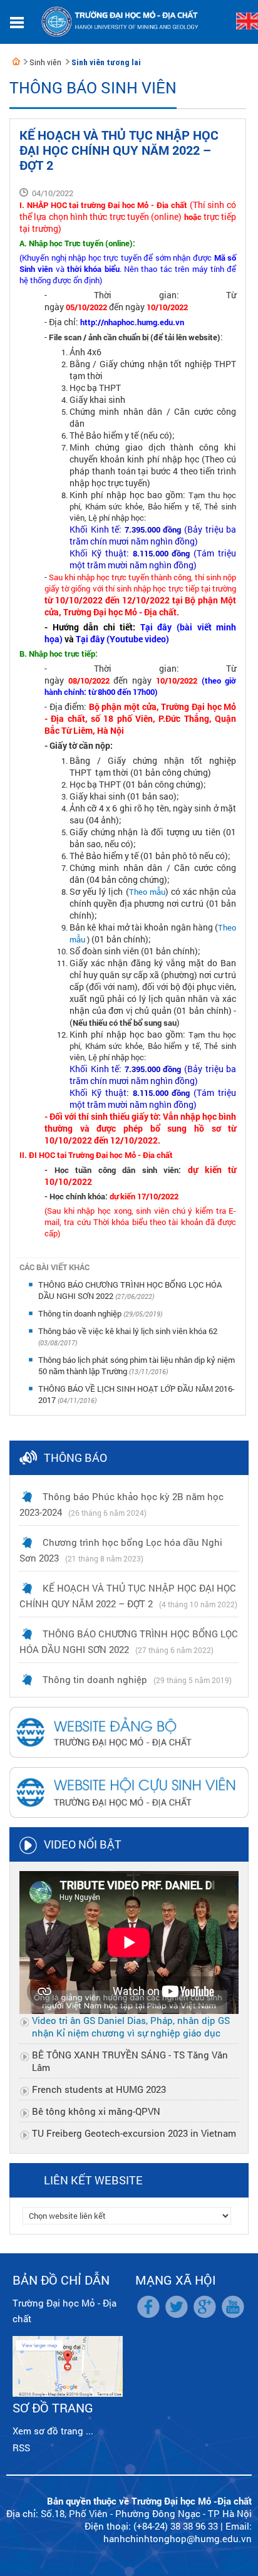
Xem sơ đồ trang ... (53, 2431)
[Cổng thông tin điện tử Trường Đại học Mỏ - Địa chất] (16, 61)
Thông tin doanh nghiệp (81, 1313)
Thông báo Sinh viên (93, 87)
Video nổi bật (83, 1844)
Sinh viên (45, 62)
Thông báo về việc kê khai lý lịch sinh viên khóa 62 (128, 1331)
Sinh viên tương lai (106, 62)
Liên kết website (93, 2180)
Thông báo (75, 1457)
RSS (21, 2448)
